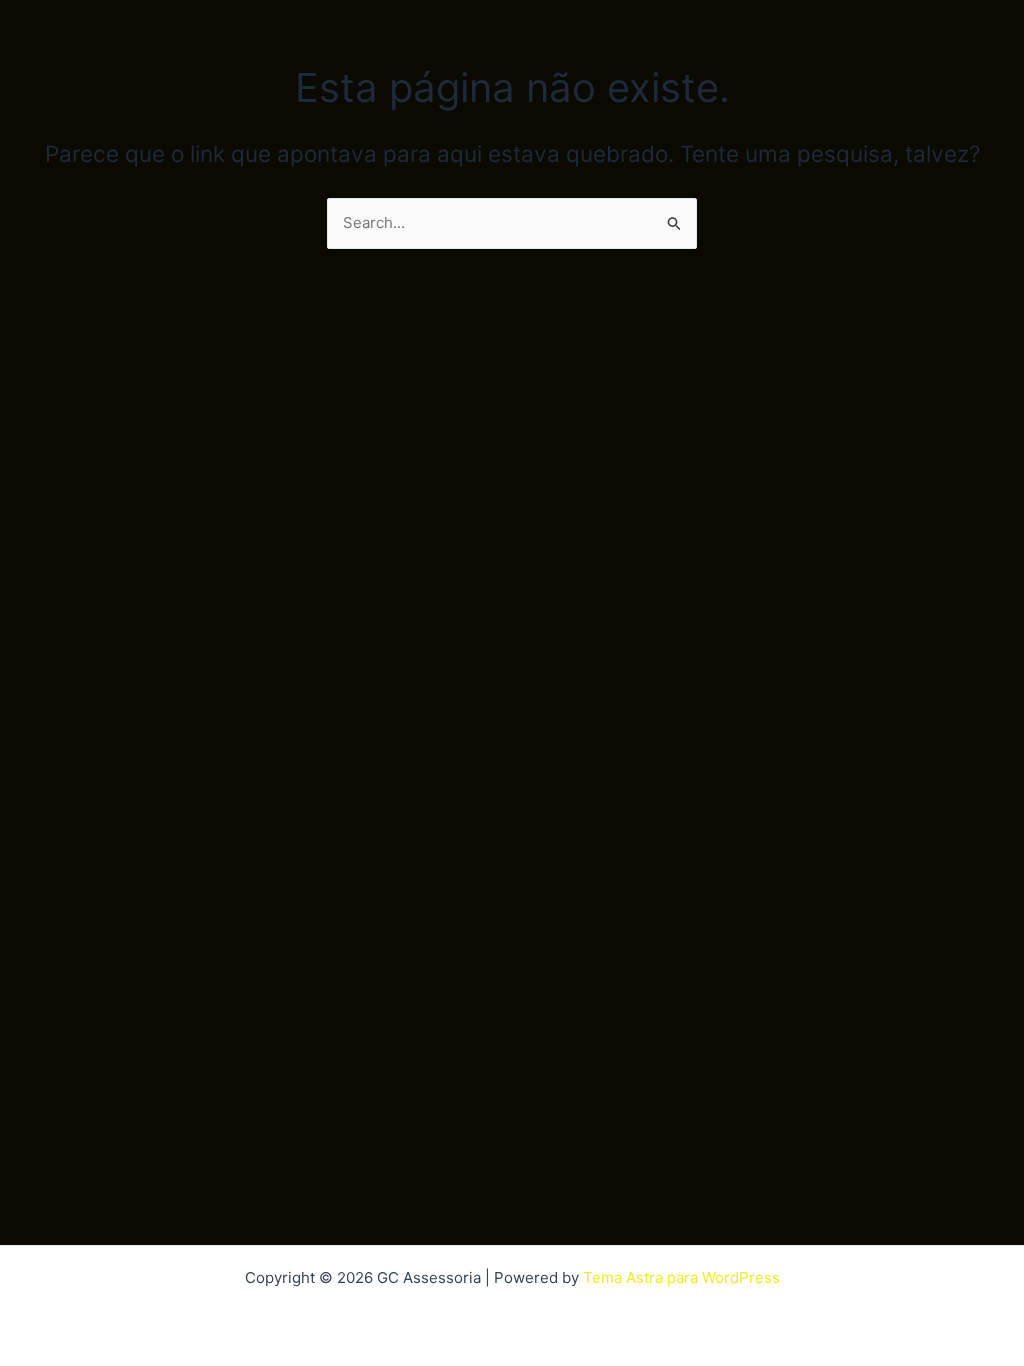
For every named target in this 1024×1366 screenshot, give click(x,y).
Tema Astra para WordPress (681, 1277)
